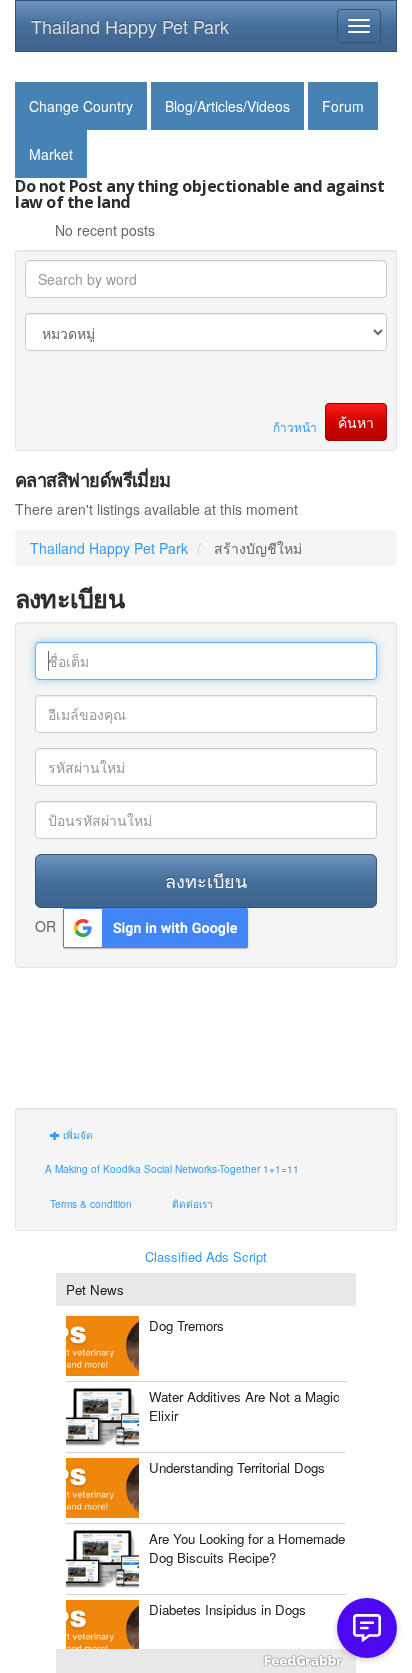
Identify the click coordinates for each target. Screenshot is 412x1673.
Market (51, 154)
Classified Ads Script (206, 1257)
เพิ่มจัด (76, 1134)
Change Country (81, 106)
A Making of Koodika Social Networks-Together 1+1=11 (172, 1168)
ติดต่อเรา (192, 1203)
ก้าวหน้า (295, 426)
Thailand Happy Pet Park (130, 26)
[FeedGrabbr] (206, 1661)
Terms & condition (91, 1203)
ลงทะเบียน (206, 880)
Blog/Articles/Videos (227, 106)
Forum (343, 106)
